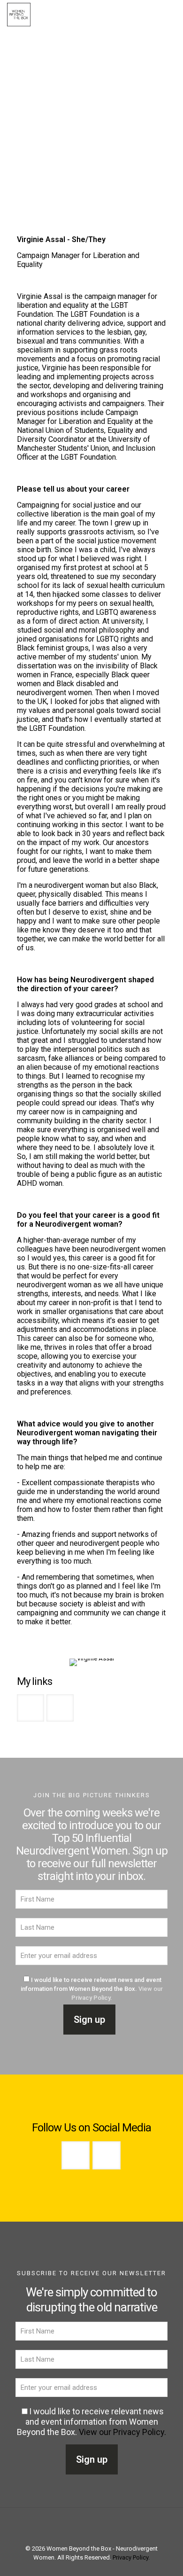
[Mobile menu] (170, 14)
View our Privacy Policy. (122, 2432)
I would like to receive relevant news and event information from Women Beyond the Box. (92, 1989)
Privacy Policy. (131, 2557)
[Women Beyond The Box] (19, 14)
